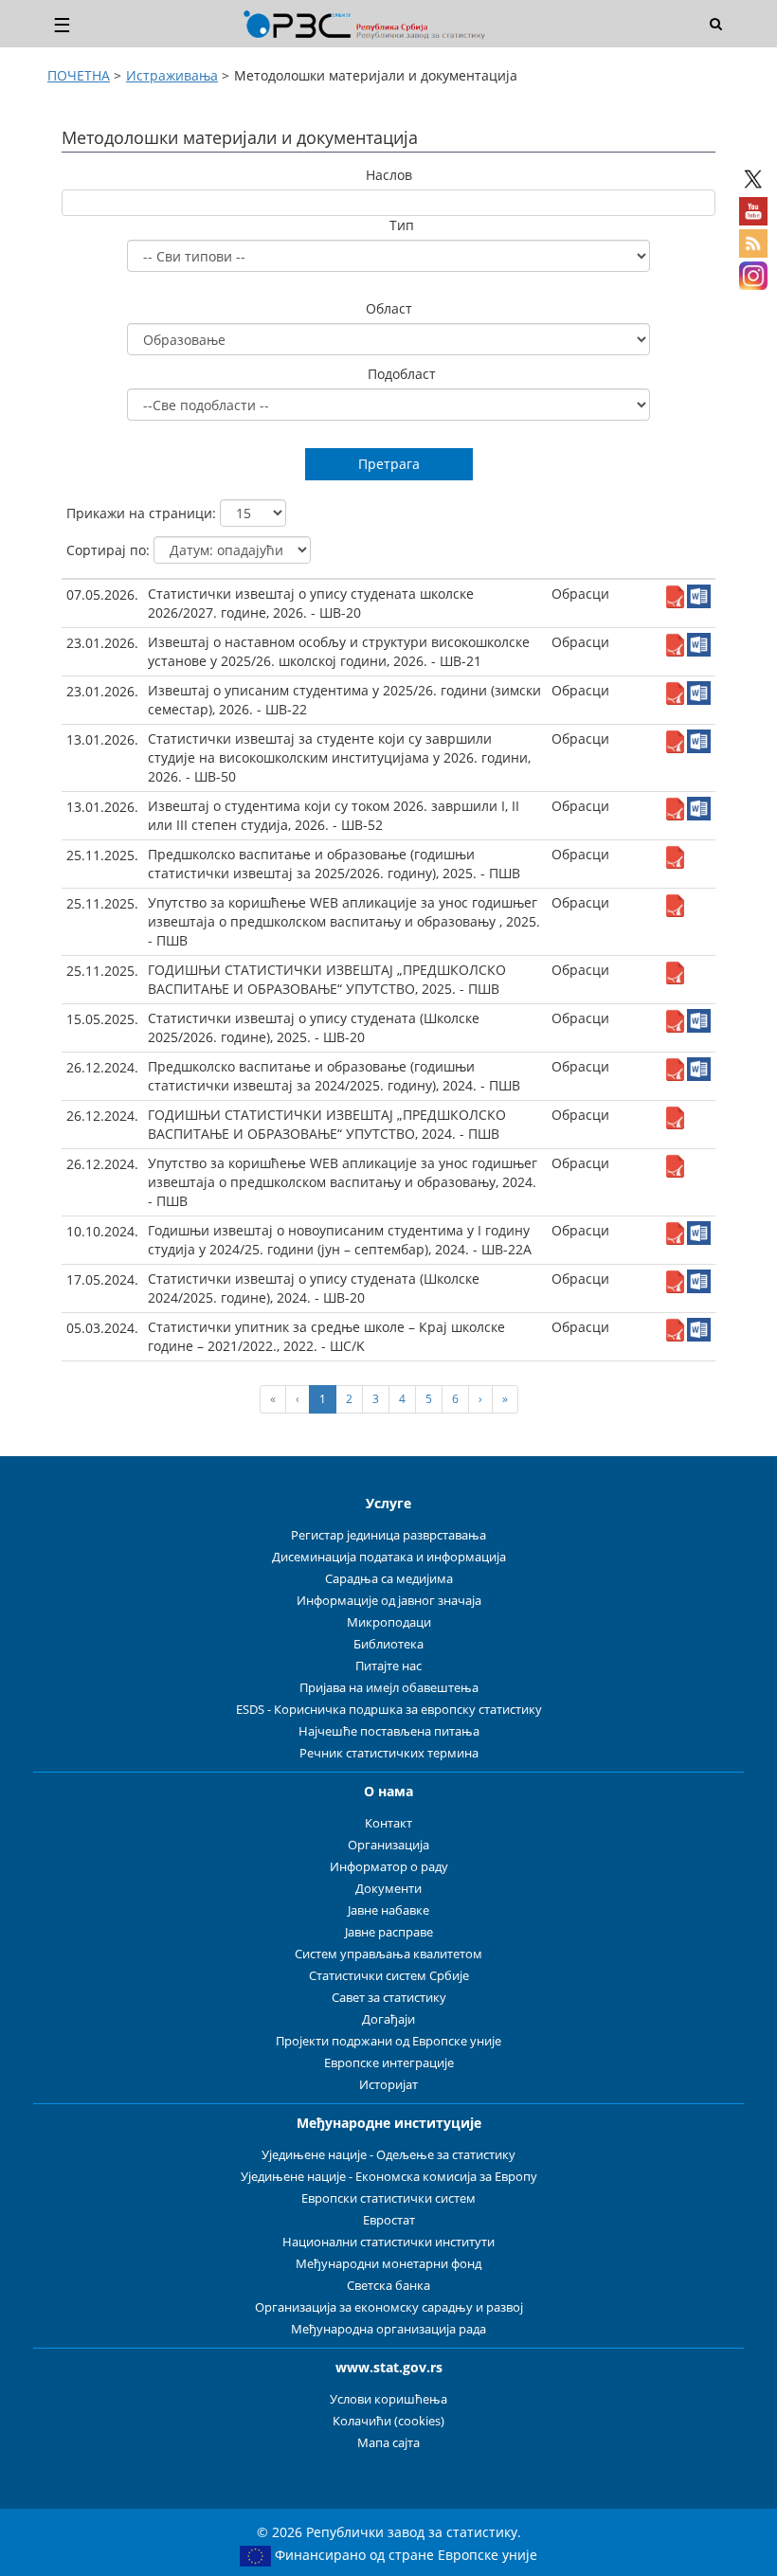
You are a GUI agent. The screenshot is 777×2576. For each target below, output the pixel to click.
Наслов (389, 175)
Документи (388, 1889)
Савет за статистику (389, 1998)
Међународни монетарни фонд (388, 2264)
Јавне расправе (389, 1932)
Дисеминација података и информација (389, 1557)
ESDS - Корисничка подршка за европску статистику (389, 1710)
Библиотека (388, 1644)
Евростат (389, 2220)
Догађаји (388, 2019)
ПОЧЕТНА (79, 75)
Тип (402, 225)
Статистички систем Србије (389, 1976)
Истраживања (172, 75)
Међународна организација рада (388, 2329)
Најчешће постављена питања (389, 1731)
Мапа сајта (388, 2443)
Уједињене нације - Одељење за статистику (388, 2155)
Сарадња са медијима (389, 1579)
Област (389, 308)
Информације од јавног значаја (389, 1601)
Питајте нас (388, 1666)
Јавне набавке (388, 1910)
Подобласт (402, 374)
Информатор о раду (389, 1867)
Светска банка (388, 2286)
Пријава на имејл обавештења (389, 1688)
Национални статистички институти (388, 2242)
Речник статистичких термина (389, 1753)
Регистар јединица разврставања (388, 1535)
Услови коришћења (388, 2399)
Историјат (388, 2085)
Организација (388, 1845)
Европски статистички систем (388, 2198)
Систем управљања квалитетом (388, 1954)
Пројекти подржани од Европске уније (388, 2041)
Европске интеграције (389, 2063)
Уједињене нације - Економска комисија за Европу (389, 2177)
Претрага (389, 464)
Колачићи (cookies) (388, 2421)
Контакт (388, 1823)
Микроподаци (389, 1622)
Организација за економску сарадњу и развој (389, 2307)
